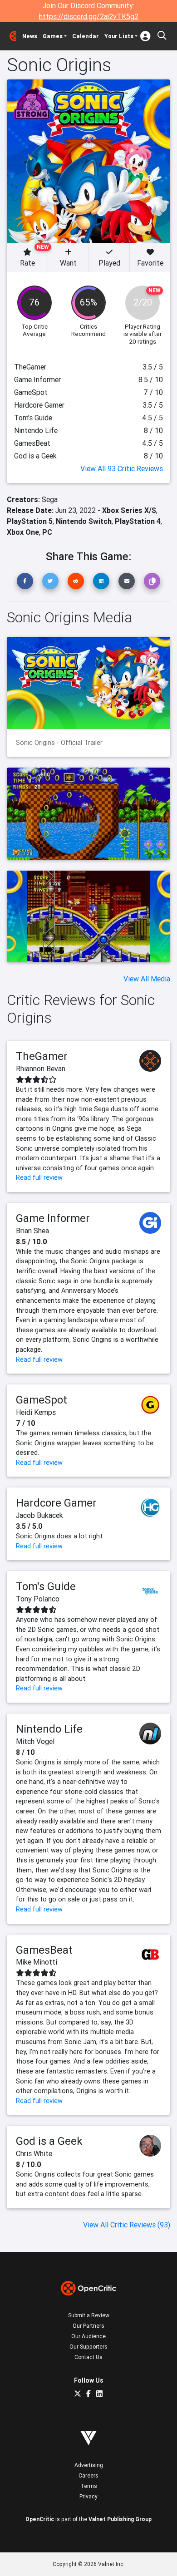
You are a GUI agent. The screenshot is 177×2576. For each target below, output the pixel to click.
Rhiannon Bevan (41, 1069)
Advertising (89, 2465)
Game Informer (53, 1218)
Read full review (39, 1177)
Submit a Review (89, 2315)
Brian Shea (32, 1231)
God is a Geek (49, 2141)
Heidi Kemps (36, 1412)
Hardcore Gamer (56, 1503)
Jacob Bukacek (39, 1515)
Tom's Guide (46, 1586)
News (30, 36)
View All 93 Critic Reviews (122, 468)
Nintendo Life (49, 1729)
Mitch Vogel (35, 1741)
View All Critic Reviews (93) (127, 2225)
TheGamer (42, 1056)
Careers (88, 2475)
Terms (89, 2486)
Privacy (88, 2496)
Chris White (34, 2153)
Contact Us (88, 2357)
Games (53, 36)
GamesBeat (44, 1950)
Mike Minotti (37, 1962)
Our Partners (88, 2326)
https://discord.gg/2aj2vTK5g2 (89, 16)
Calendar (86, 36)
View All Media (147, 979)
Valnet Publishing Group (120, 2519)
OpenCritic (40, 2519)
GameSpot (42, 1400)
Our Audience (88, 2336)
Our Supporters (88, 2347)
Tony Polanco (38, 1599)
